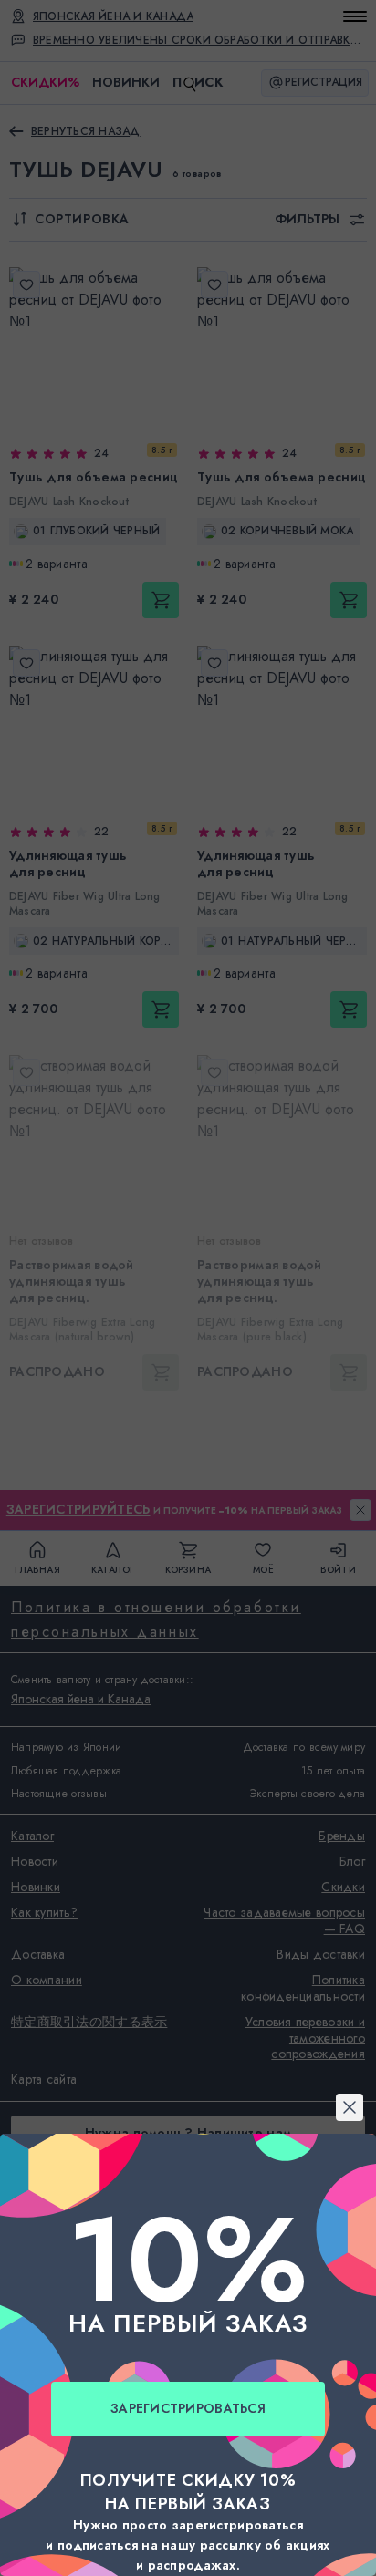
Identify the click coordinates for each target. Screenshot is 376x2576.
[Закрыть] (188, 1067)
